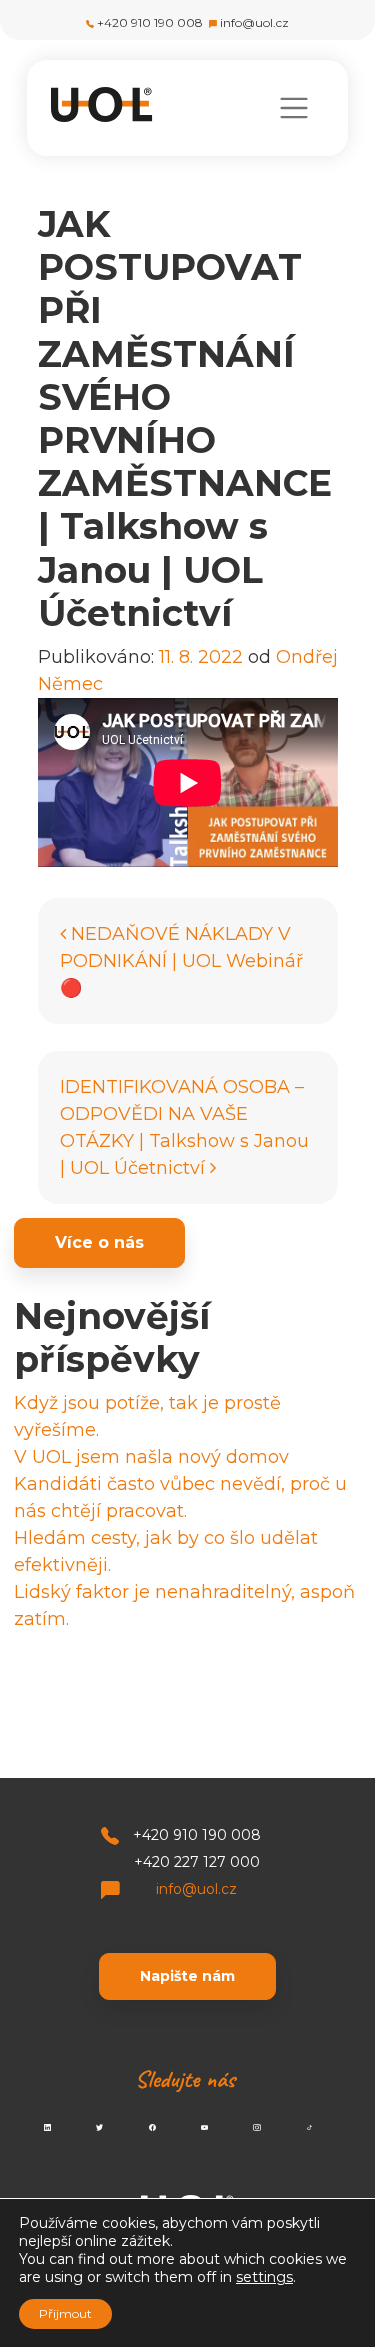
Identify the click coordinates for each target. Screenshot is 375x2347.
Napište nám (187, 1976)
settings (264, 2277)
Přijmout (65, 2313)
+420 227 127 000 (197, 1862)
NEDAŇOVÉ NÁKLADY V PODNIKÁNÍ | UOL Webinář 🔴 (181, 961)
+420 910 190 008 (150, 22)
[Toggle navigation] (293, 108)
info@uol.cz (254, 22)
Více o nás (99, 1242)
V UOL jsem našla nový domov (151, 1457)
